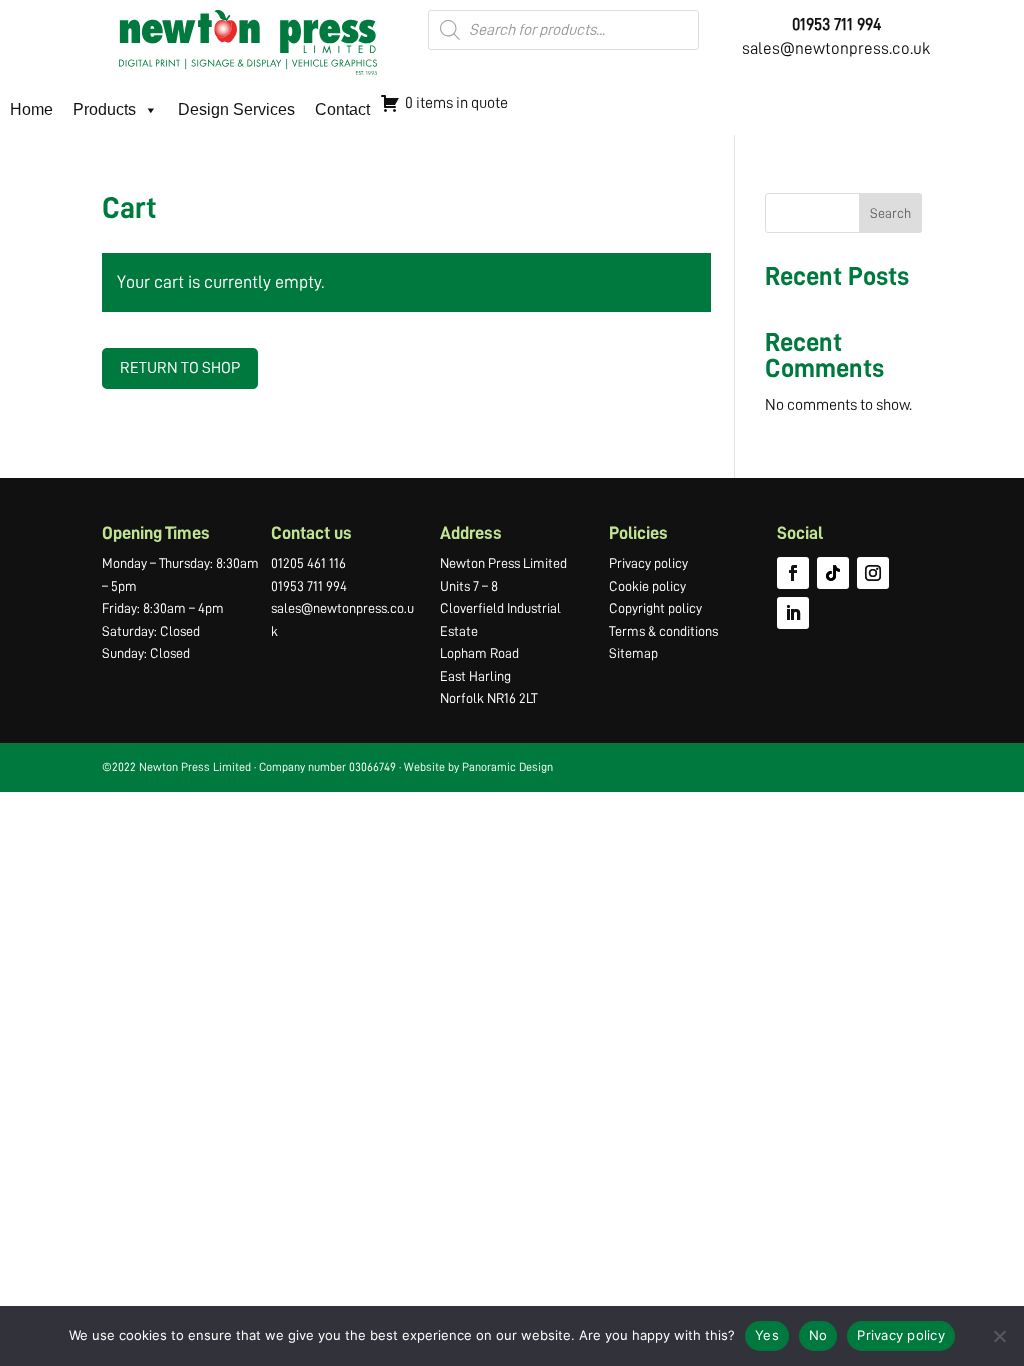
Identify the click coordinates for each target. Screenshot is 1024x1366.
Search (890, 213)
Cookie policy (647, 586)
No (818, 1335)
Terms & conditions (663, 631)
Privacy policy (648, 563)
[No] (999, 1336)
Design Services (236, 109)
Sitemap (633, 653)
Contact (342, 109)
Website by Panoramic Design (478, 767)
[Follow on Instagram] (873, 573)
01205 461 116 (308, 563)
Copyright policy (655, 608)
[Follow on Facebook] (793, 573)
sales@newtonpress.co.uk (836, 48)
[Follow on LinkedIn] (793, 613)
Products (104, 109)
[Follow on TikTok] (833, 573)
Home (31, 109)
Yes (767, 1335)
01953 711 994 (309, 586)
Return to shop (180, 368)
